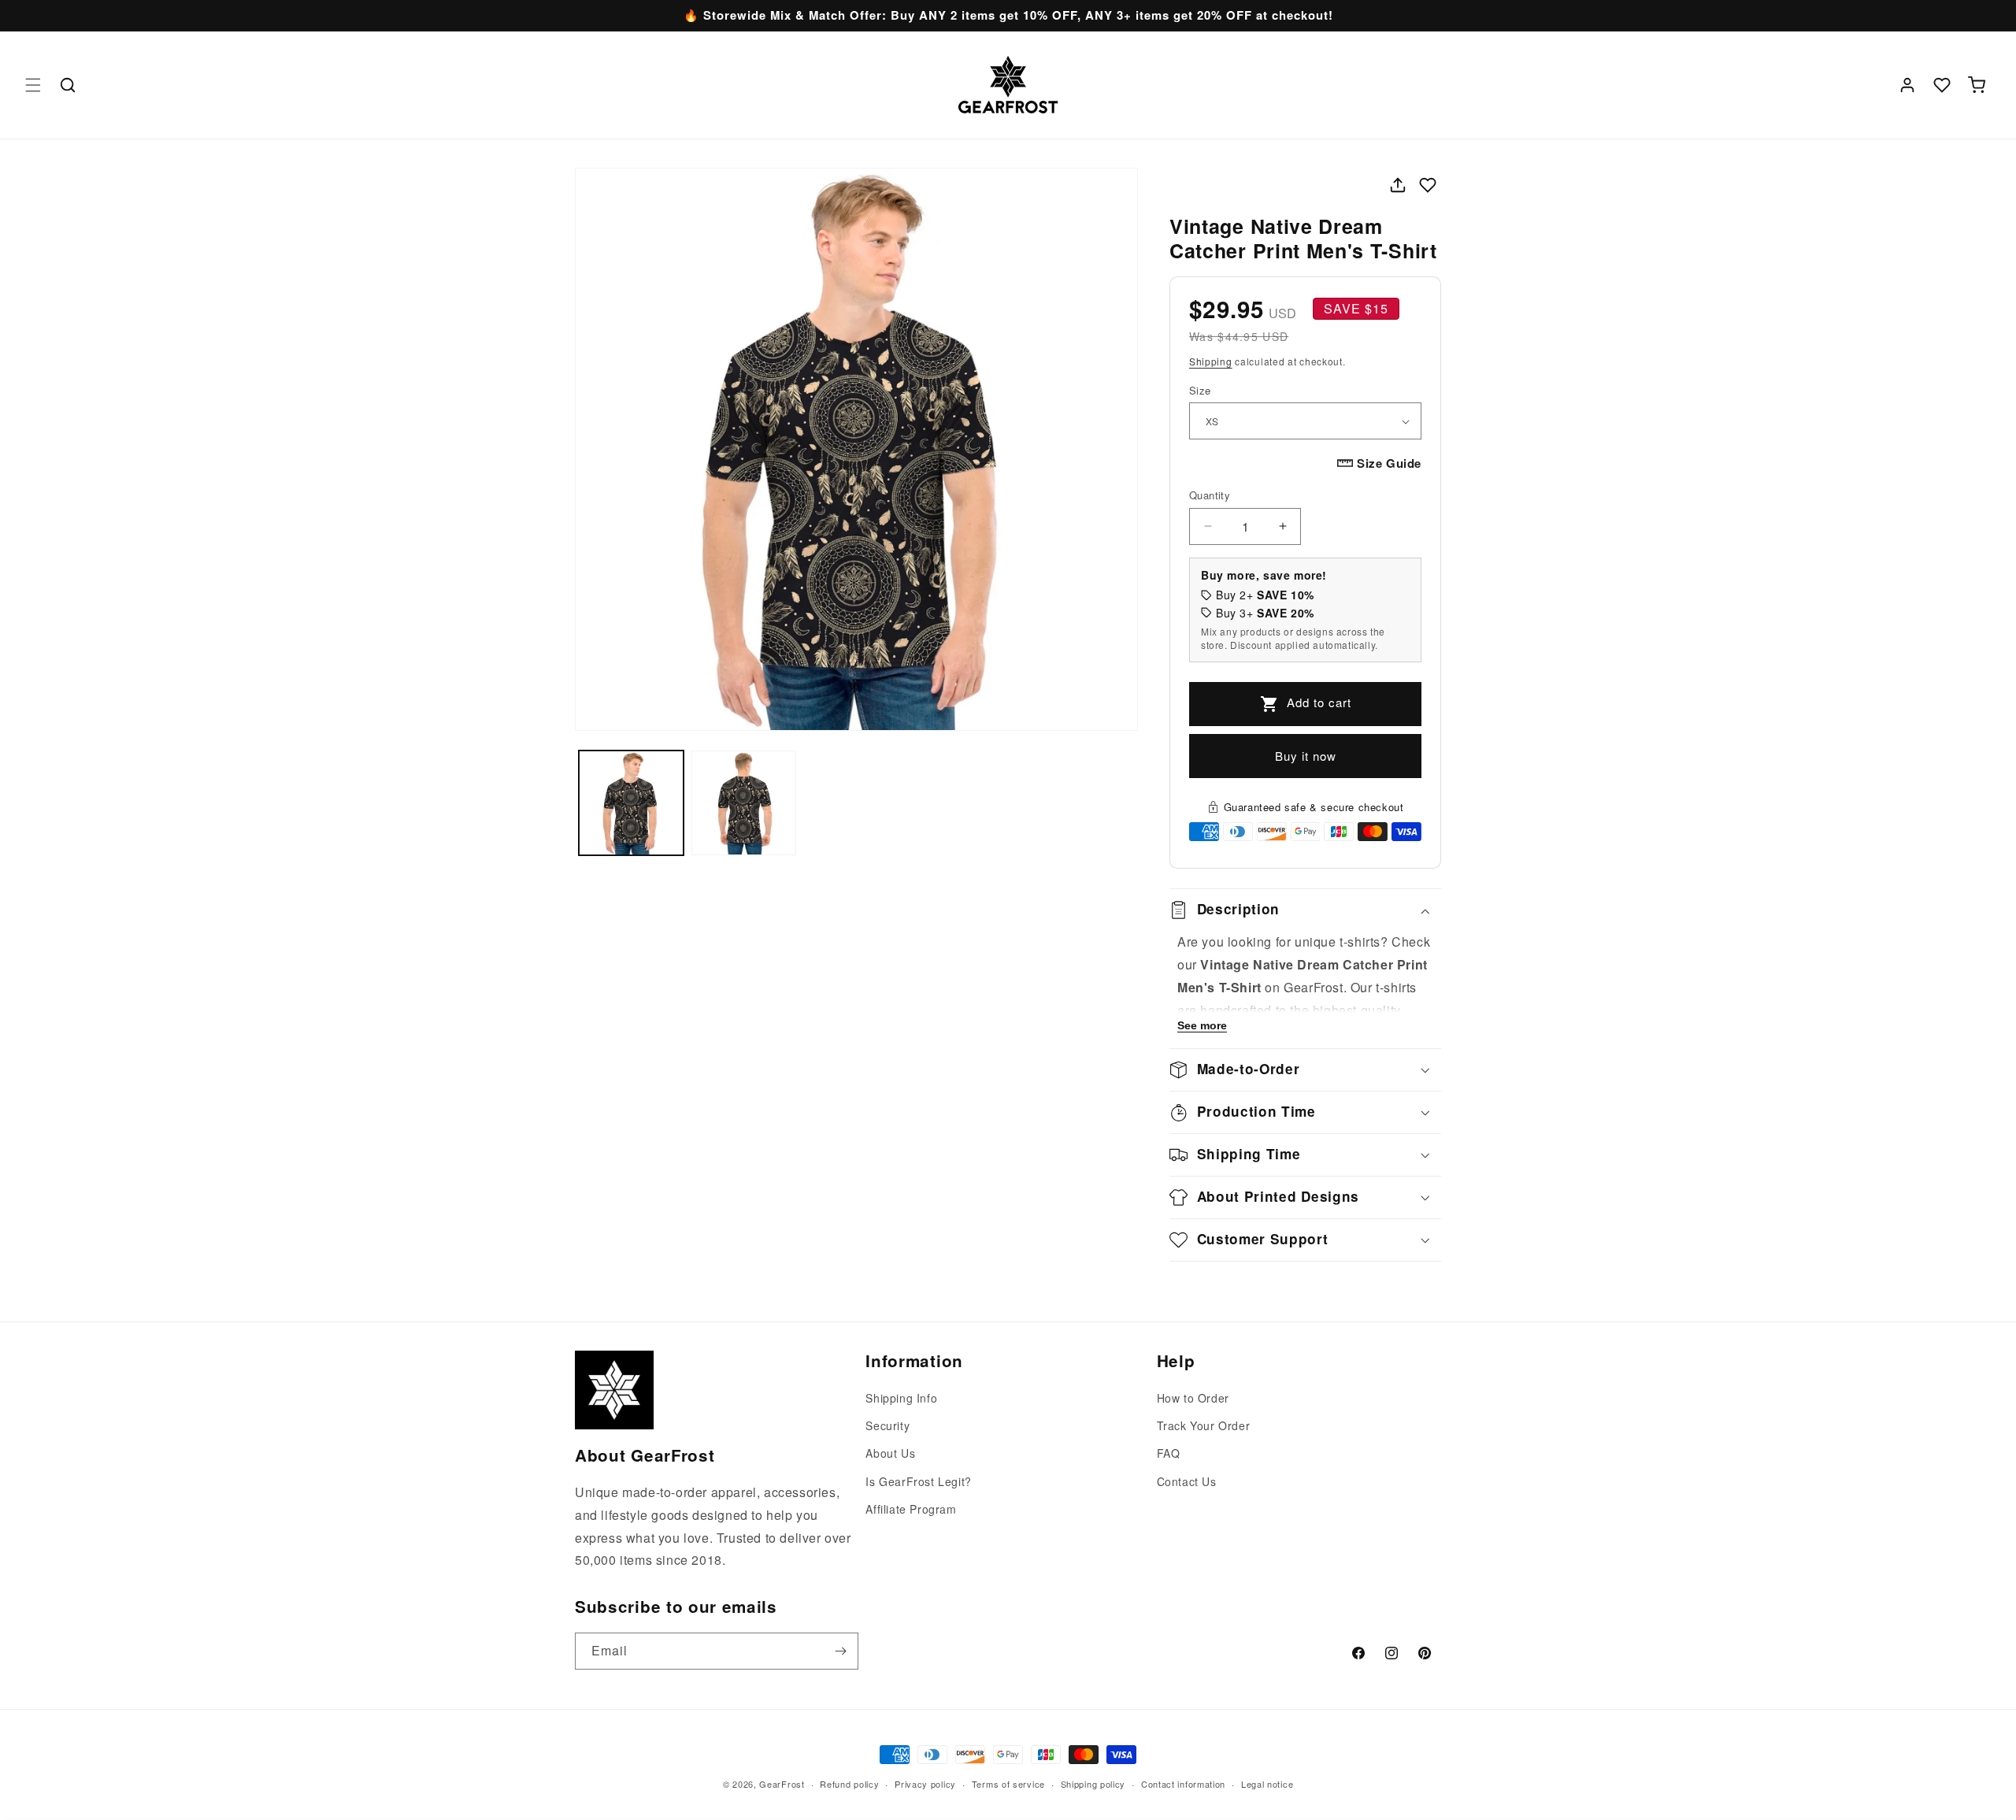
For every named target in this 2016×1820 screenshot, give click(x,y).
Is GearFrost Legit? (918, 1481)
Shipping (1211, 361)
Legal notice (1267, 1783)
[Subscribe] (840, 1651)
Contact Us (1187, 1481)
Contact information (1183, 1783)
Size (1200, 390)
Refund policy (849, 1783)
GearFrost (782, 1784)
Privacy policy (925, 1783)
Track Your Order (1204, 1426)
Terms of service (1008, 1783)
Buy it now (1306, 756)
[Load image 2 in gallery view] (744, 803)
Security (888, 1426)
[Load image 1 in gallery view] (631, 803)
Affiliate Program (911, 1509)
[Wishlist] (1942, 85)
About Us (890, 1454)
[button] (33, 85)
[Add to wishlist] (1428, 185)
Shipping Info (901, 1398)
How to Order (1193, 1398)
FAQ (1169, 1454)
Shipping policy (1093, 1783)
